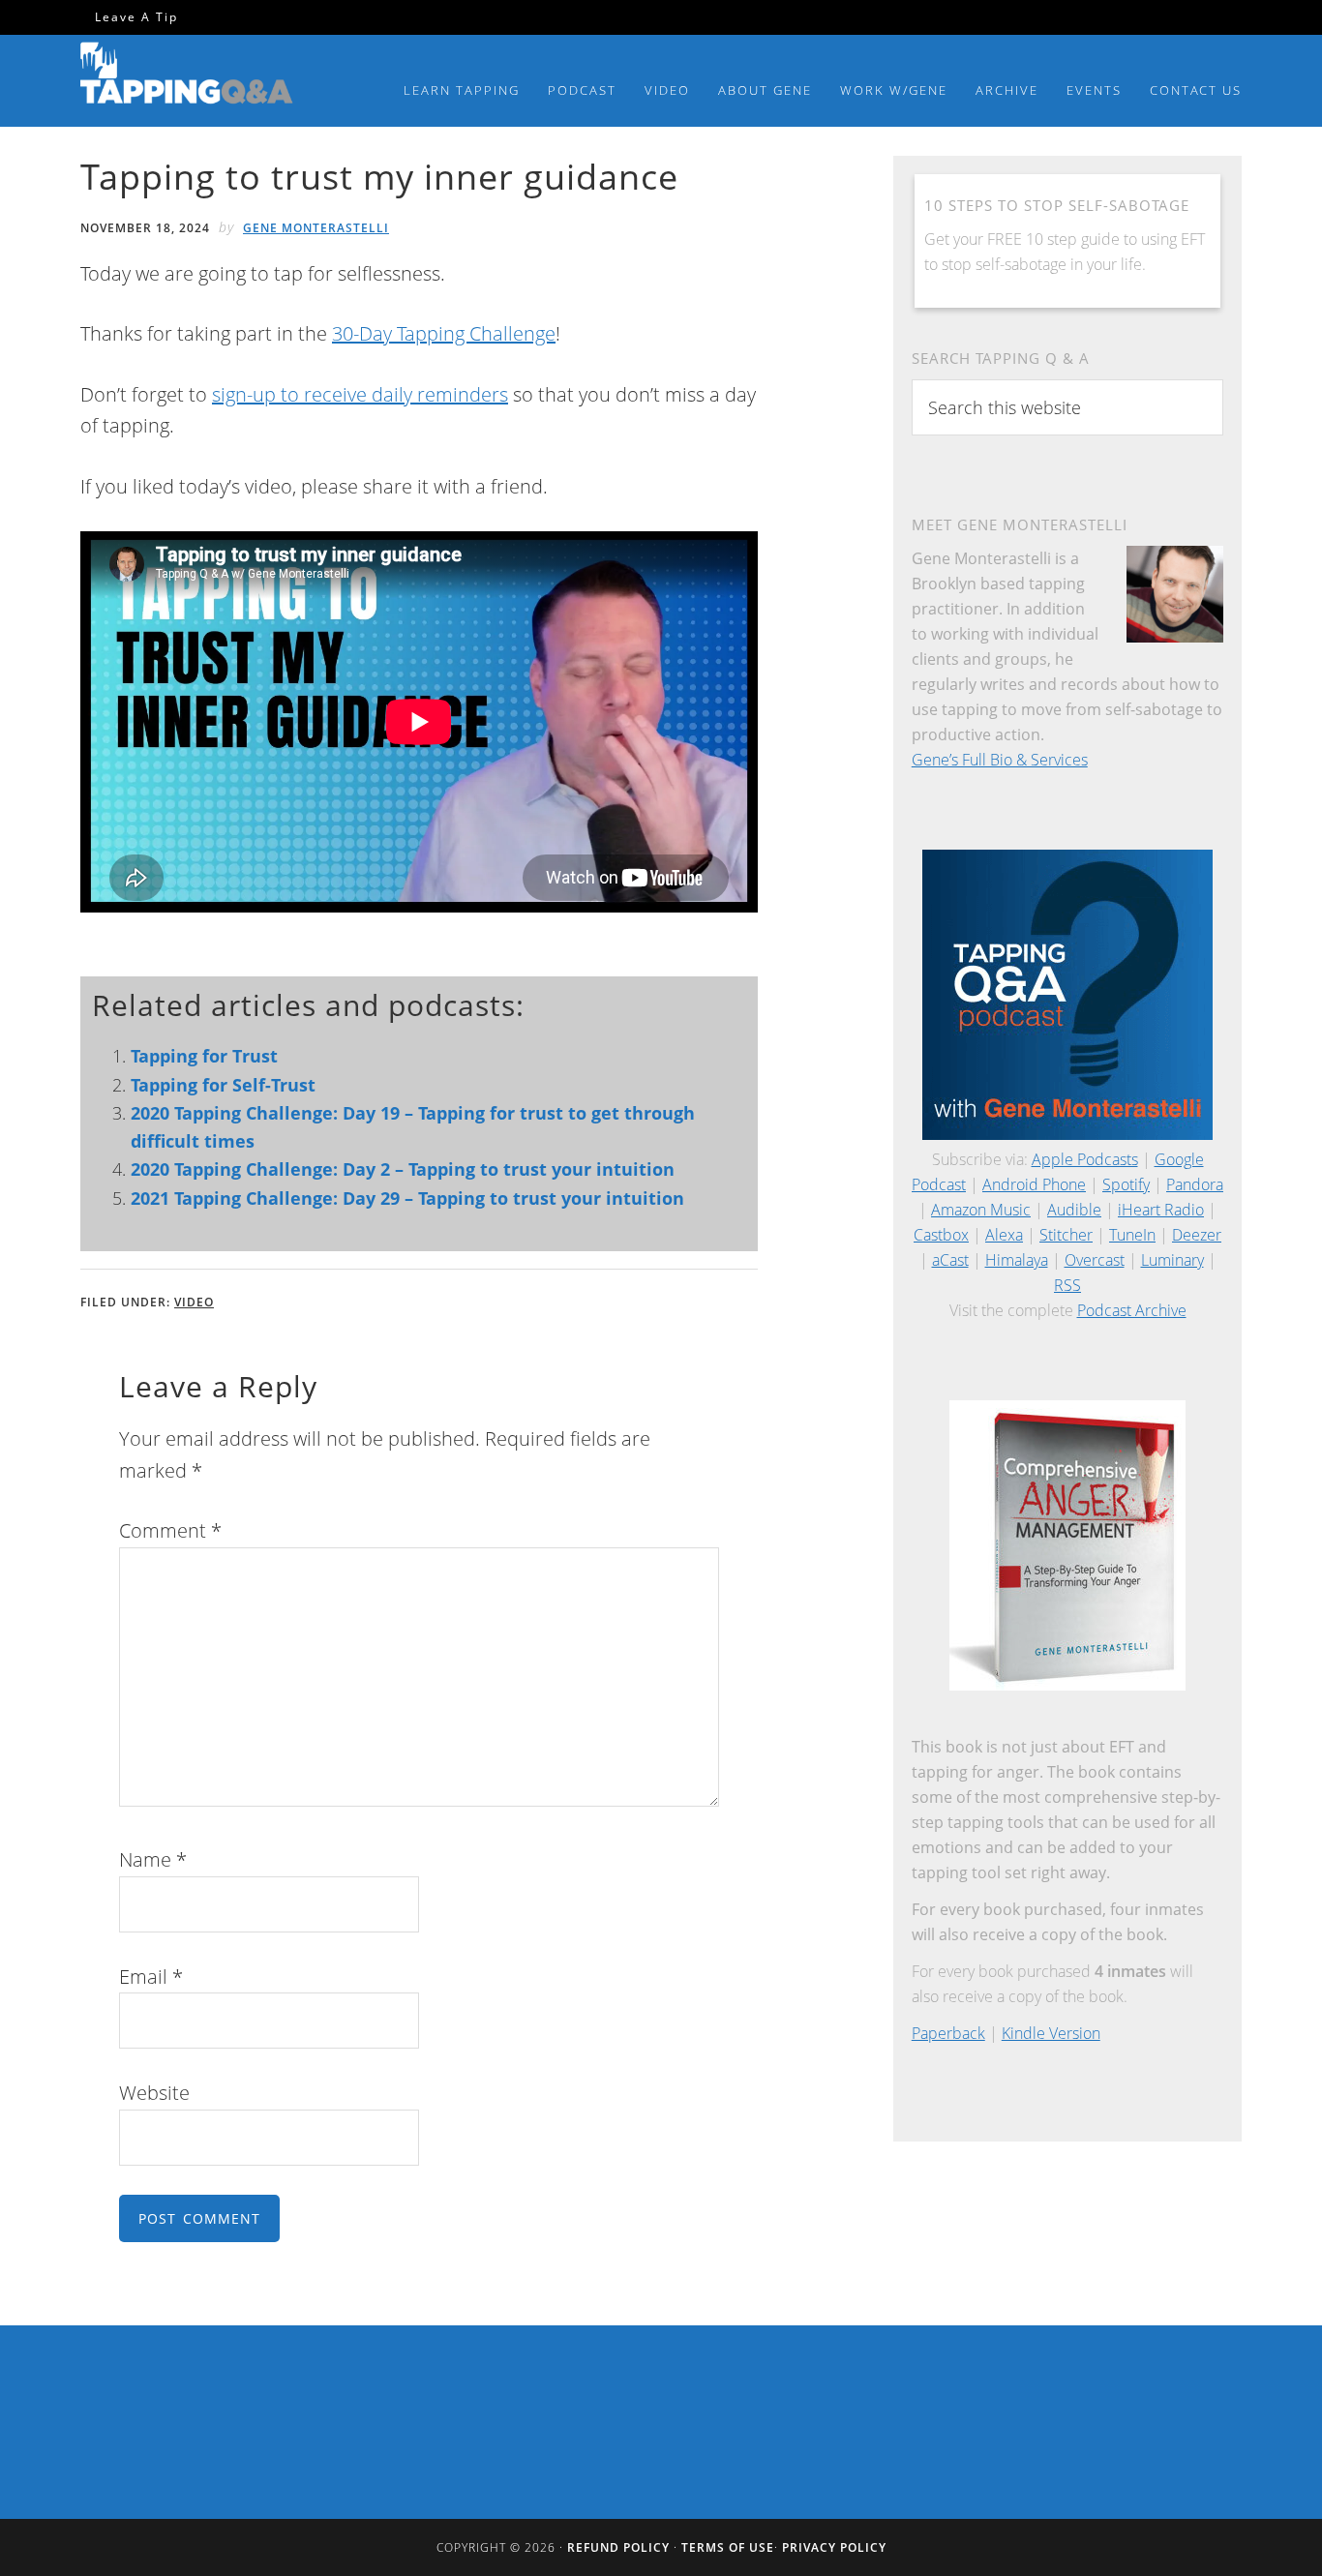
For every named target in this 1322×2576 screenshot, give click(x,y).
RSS (1067, 1285)
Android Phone (1034, 1184)
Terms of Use (728, 2547)
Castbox (941, 1235)
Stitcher (1066, 1235)
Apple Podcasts (1085, 1159)
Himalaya (1017, 1260)
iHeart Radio (1161, 1210)
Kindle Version (1051, 2033)
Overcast (1095, 1260)
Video (194, 1302)
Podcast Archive (1132, 1310)
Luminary (1172, 1260)
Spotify (1126, 1184)
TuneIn (1132, 1235)
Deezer (1197, 1235)
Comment (170, 1530)
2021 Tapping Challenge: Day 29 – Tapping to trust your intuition (407, 1198)
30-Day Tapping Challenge (444, 333)
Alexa (1004, 1235)
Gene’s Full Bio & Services (1000, 760)
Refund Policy (618, 2547)
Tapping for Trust (204, 1056)
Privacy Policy (834, 2547)
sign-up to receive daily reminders (360, 394)
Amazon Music (981, 1210)
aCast (950, 1260)
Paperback (948, 2033)
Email (151, 1977)
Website (154, 2093)
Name (153, 1859)
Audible (1074, 1210)
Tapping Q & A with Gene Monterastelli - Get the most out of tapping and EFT (187, 76)
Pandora (1195, 1184)
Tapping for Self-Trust (223, 1085)
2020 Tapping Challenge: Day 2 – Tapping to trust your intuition (403, 1169)
